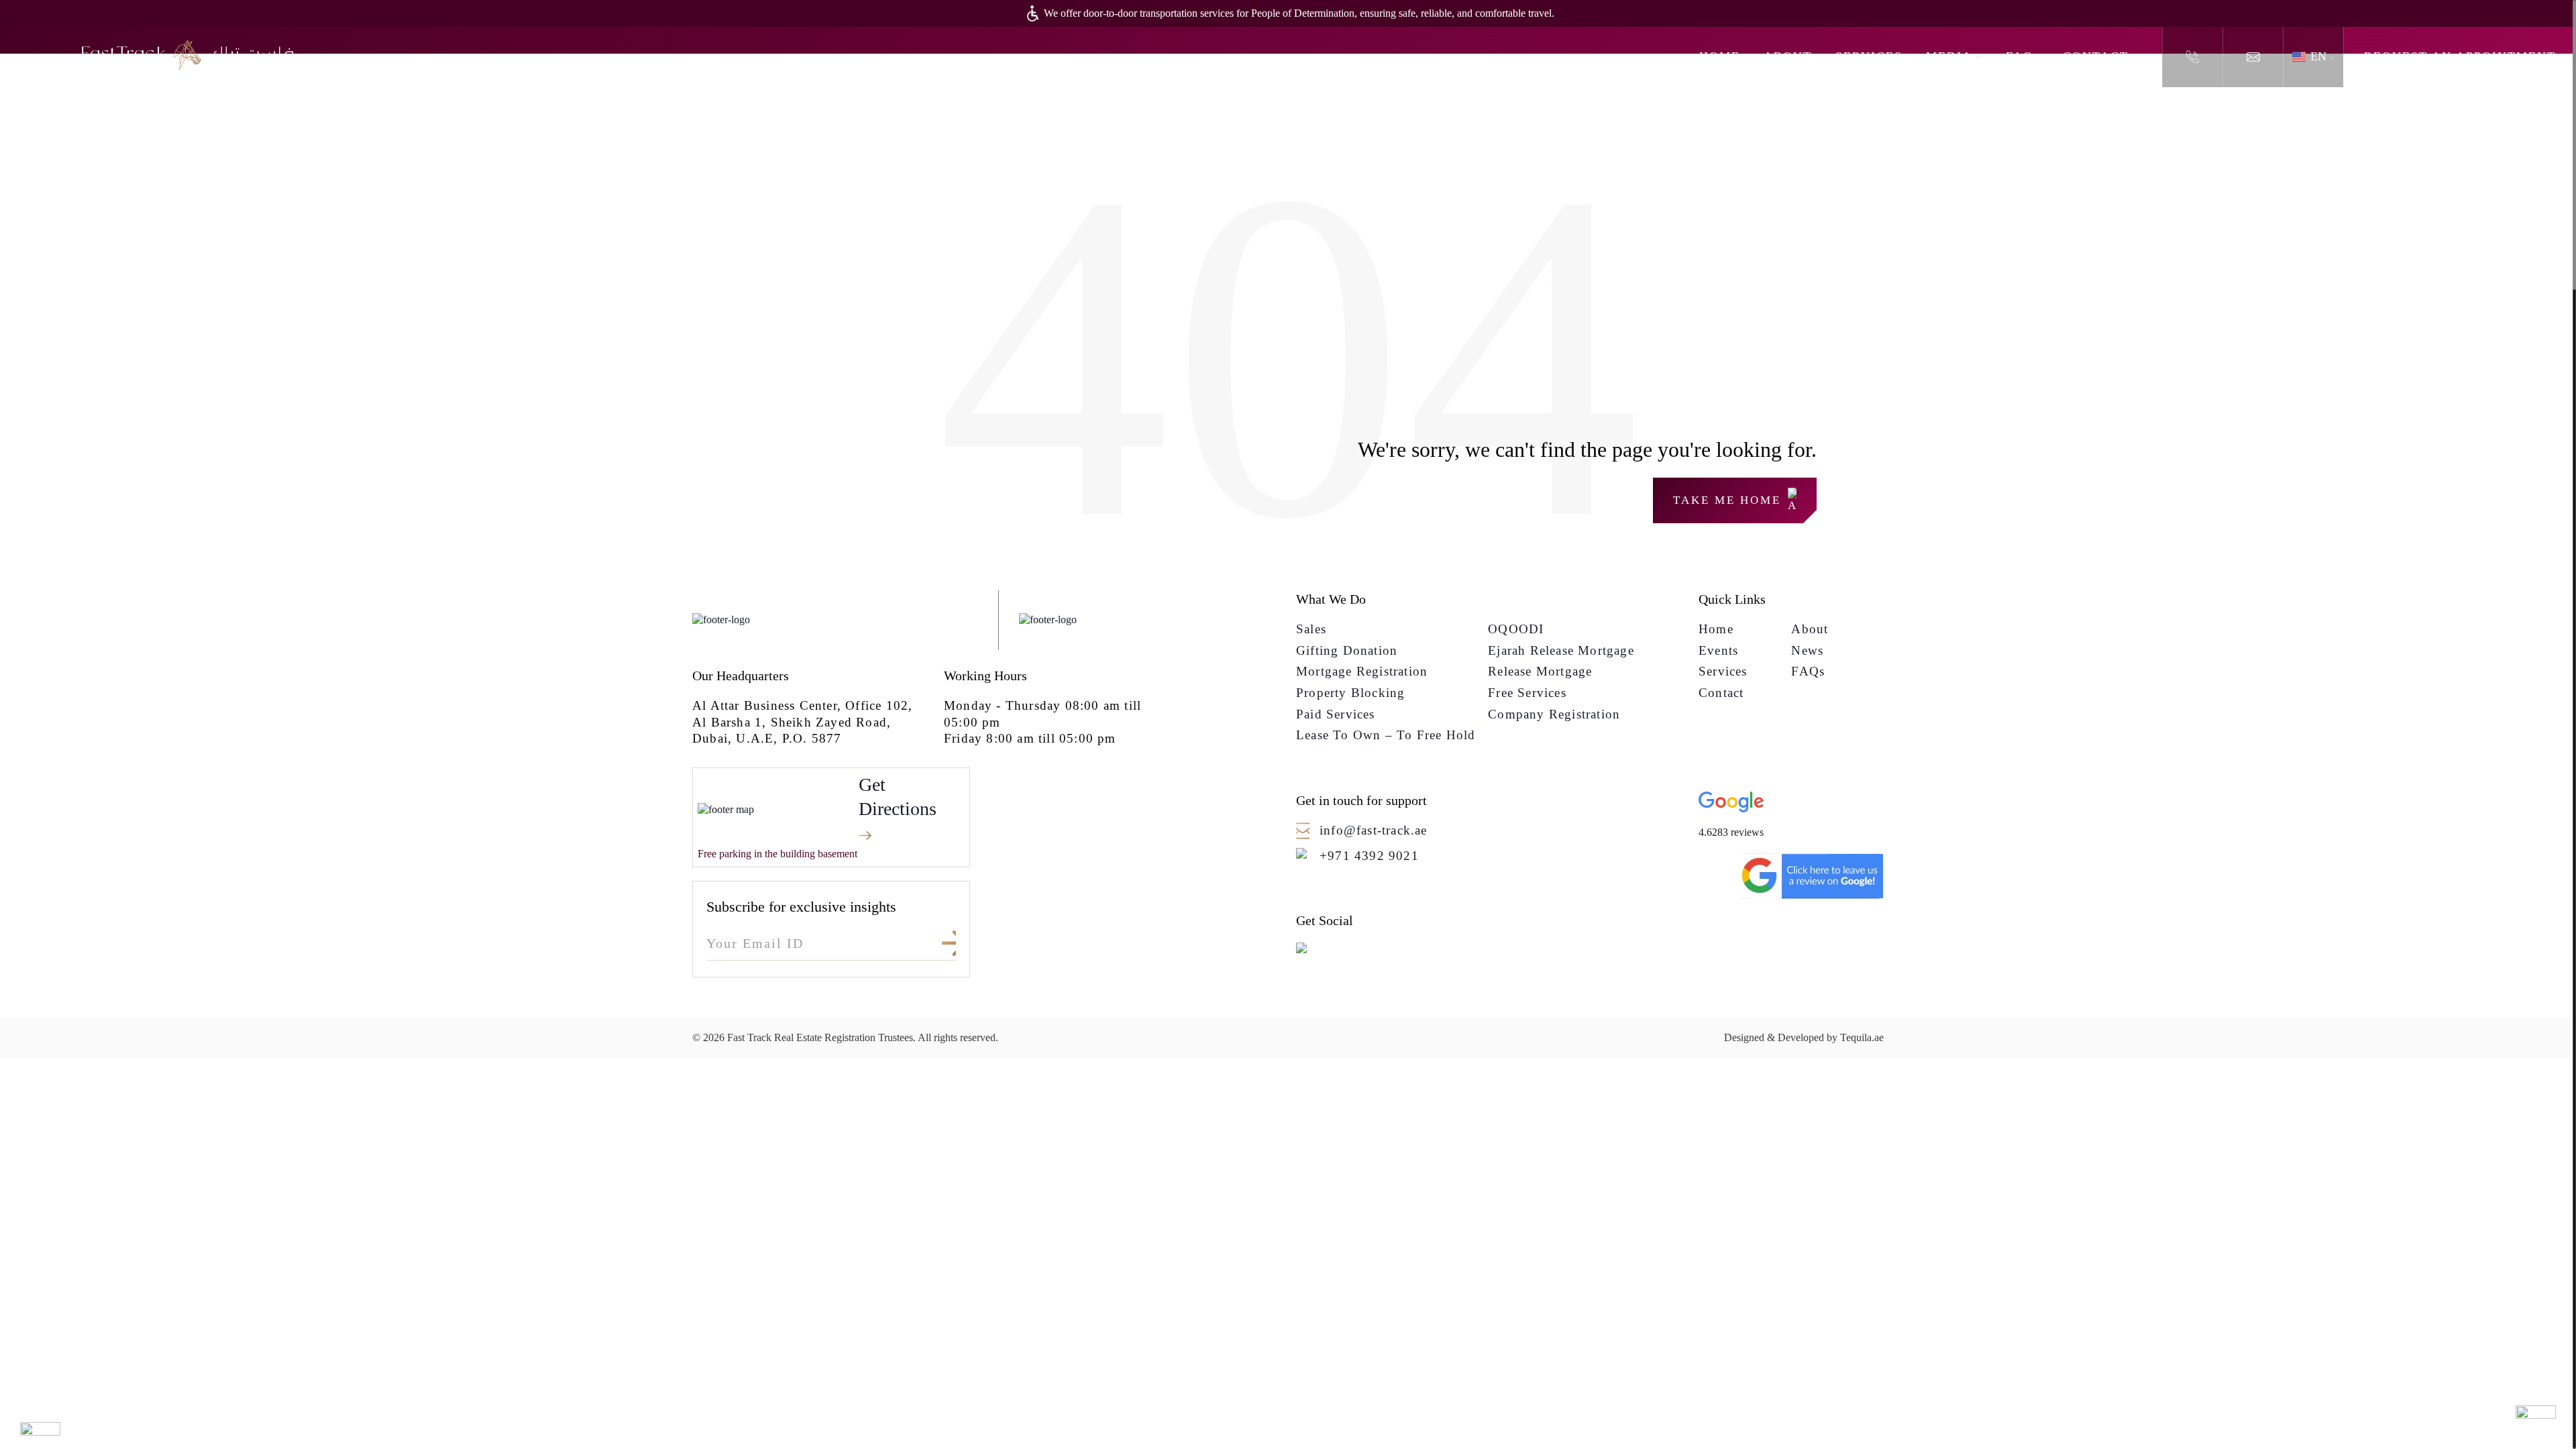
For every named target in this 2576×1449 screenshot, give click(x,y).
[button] (1791, 816)
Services (1869, 56)
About (1788, 56)
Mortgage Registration (1362, 671)
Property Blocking (1350, 693)
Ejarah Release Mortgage (1561, 650)
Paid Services (1336, 714)
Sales (1311, 629)
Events (1718, 650)
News (1807, 650)
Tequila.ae (1862, 1037)
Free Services (1527, 693)
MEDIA (1949, 56)
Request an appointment (2460, 56)
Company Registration (1554, 714)
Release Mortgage (1540, 671)
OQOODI (1516, 629)
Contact (2096, 56)
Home (1720, 56)
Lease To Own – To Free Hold (1386, 735)
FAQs (2023, 56)
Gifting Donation (1347, 650)
